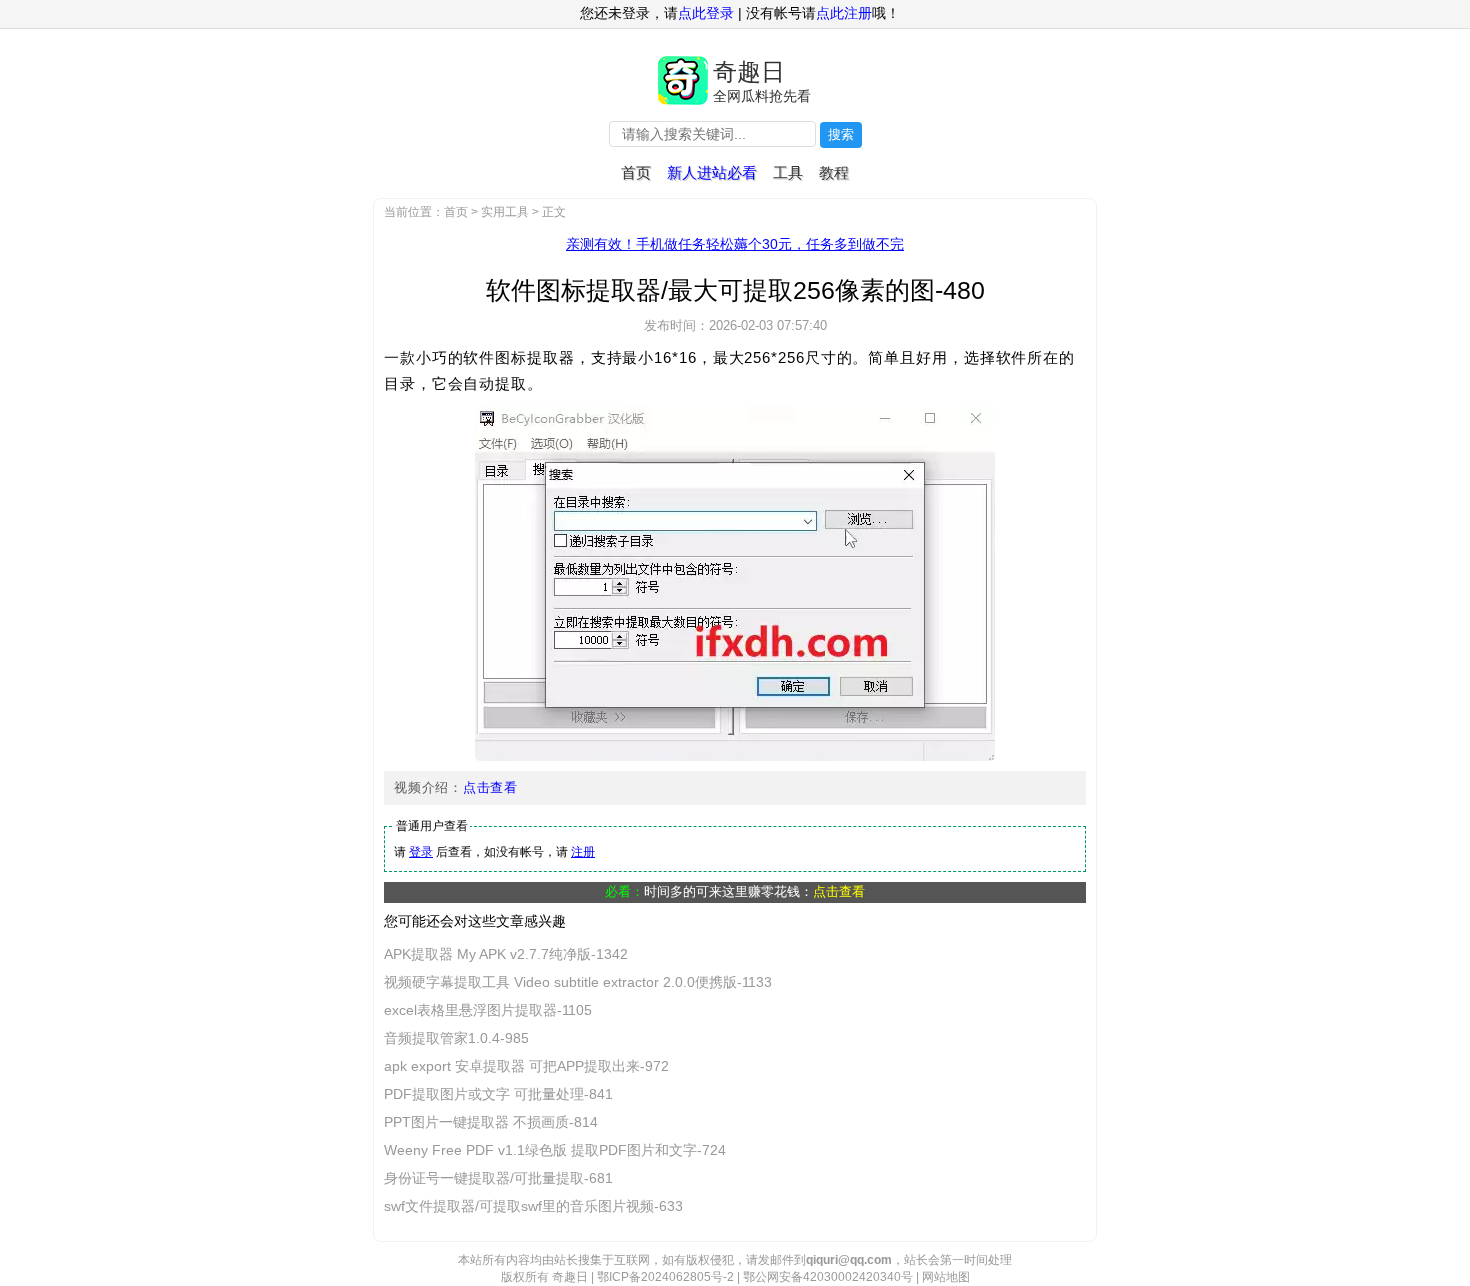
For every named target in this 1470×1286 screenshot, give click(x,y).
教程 (834, 172)
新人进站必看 (712, 172)
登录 (421, 852)
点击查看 (490, 787)
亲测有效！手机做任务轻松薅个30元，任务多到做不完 (735, 244)
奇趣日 (749, 71)
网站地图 (946, 1277)
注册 (583, 852)
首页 (636, 172)
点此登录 (706, 13)
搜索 (841, 134)
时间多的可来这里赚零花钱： (754, 891)
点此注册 (844, 13)
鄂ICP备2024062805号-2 (665, 1277)
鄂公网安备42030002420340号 (828, 1277)
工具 (788, 172)
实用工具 (505, 212)
